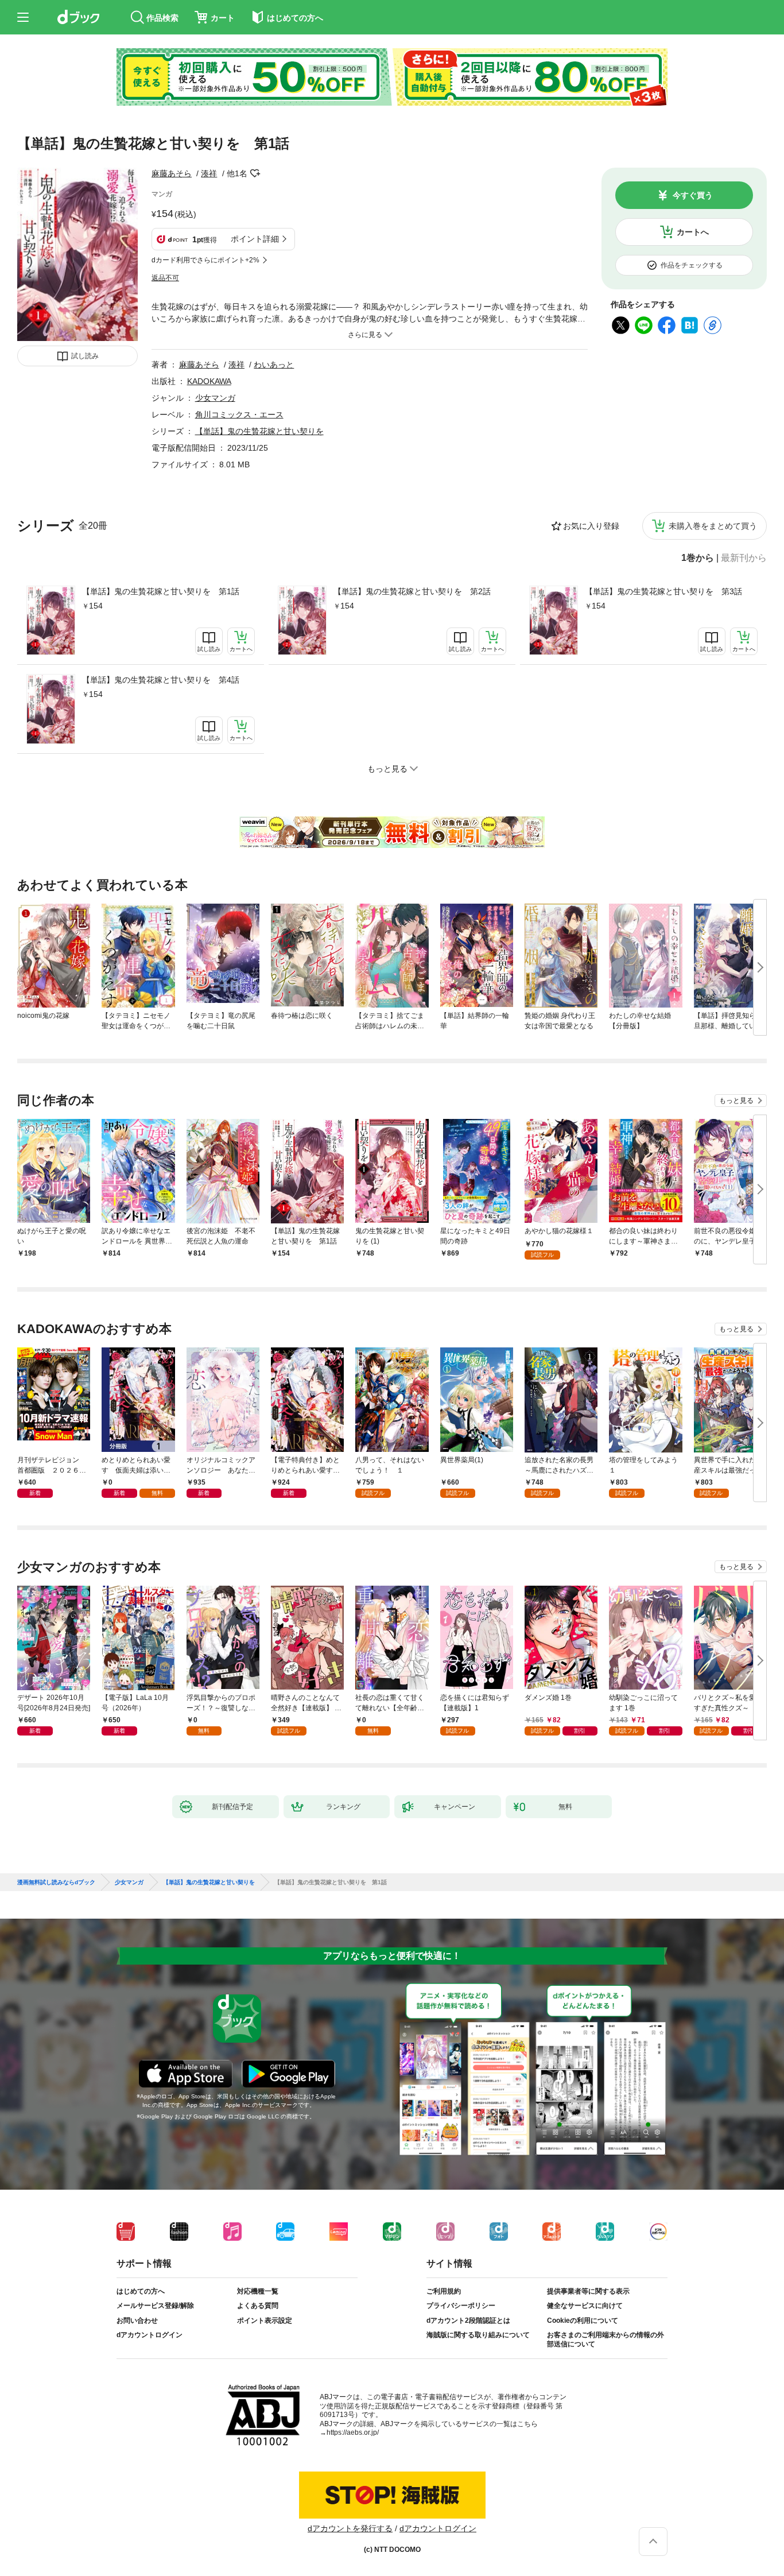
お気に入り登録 (591, 526)
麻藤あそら (172, 173)
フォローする (255, 173)
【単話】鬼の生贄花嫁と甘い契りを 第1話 (161, 591)
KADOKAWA (209, 381)
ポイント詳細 (255, 239)
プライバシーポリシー (461, 2306)
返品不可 (165, 278)
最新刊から (744, 558)
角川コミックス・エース (239, 415)
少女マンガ (215, 398)
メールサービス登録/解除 (155, 2306)
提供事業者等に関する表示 (588, 2291)
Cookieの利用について (583, 2321)
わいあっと (274, 365)
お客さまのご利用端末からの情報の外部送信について (606, 2339)
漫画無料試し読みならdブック (56, 1882)
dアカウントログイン (150, 2335)
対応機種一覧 (258, 2291)
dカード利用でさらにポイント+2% (205, 260)
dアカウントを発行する (350, 2528)
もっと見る (736, 1101)
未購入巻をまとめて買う (713, 526)
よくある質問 (258, 2306)
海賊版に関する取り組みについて (478, 2335)
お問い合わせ (137, 2321)
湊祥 (209, 173)
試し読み (85, 356)
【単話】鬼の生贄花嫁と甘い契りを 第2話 (412, 591)
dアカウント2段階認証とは (468, 2321)
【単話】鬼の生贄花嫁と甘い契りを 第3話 (663, 591)
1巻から (698, 558)
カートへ (693, 232)
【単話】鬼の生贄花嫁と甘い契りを (259, 431)
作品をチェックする (692, 265)
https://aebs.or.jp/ (353, 2432)
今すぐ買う (693, 195)
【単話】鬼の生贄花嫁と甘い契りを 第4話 (161, 680)
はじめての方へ (141, 2291)
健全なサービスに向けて (585, 2306)
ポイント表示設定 (265, 2321)
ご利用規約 (444, 2291)
